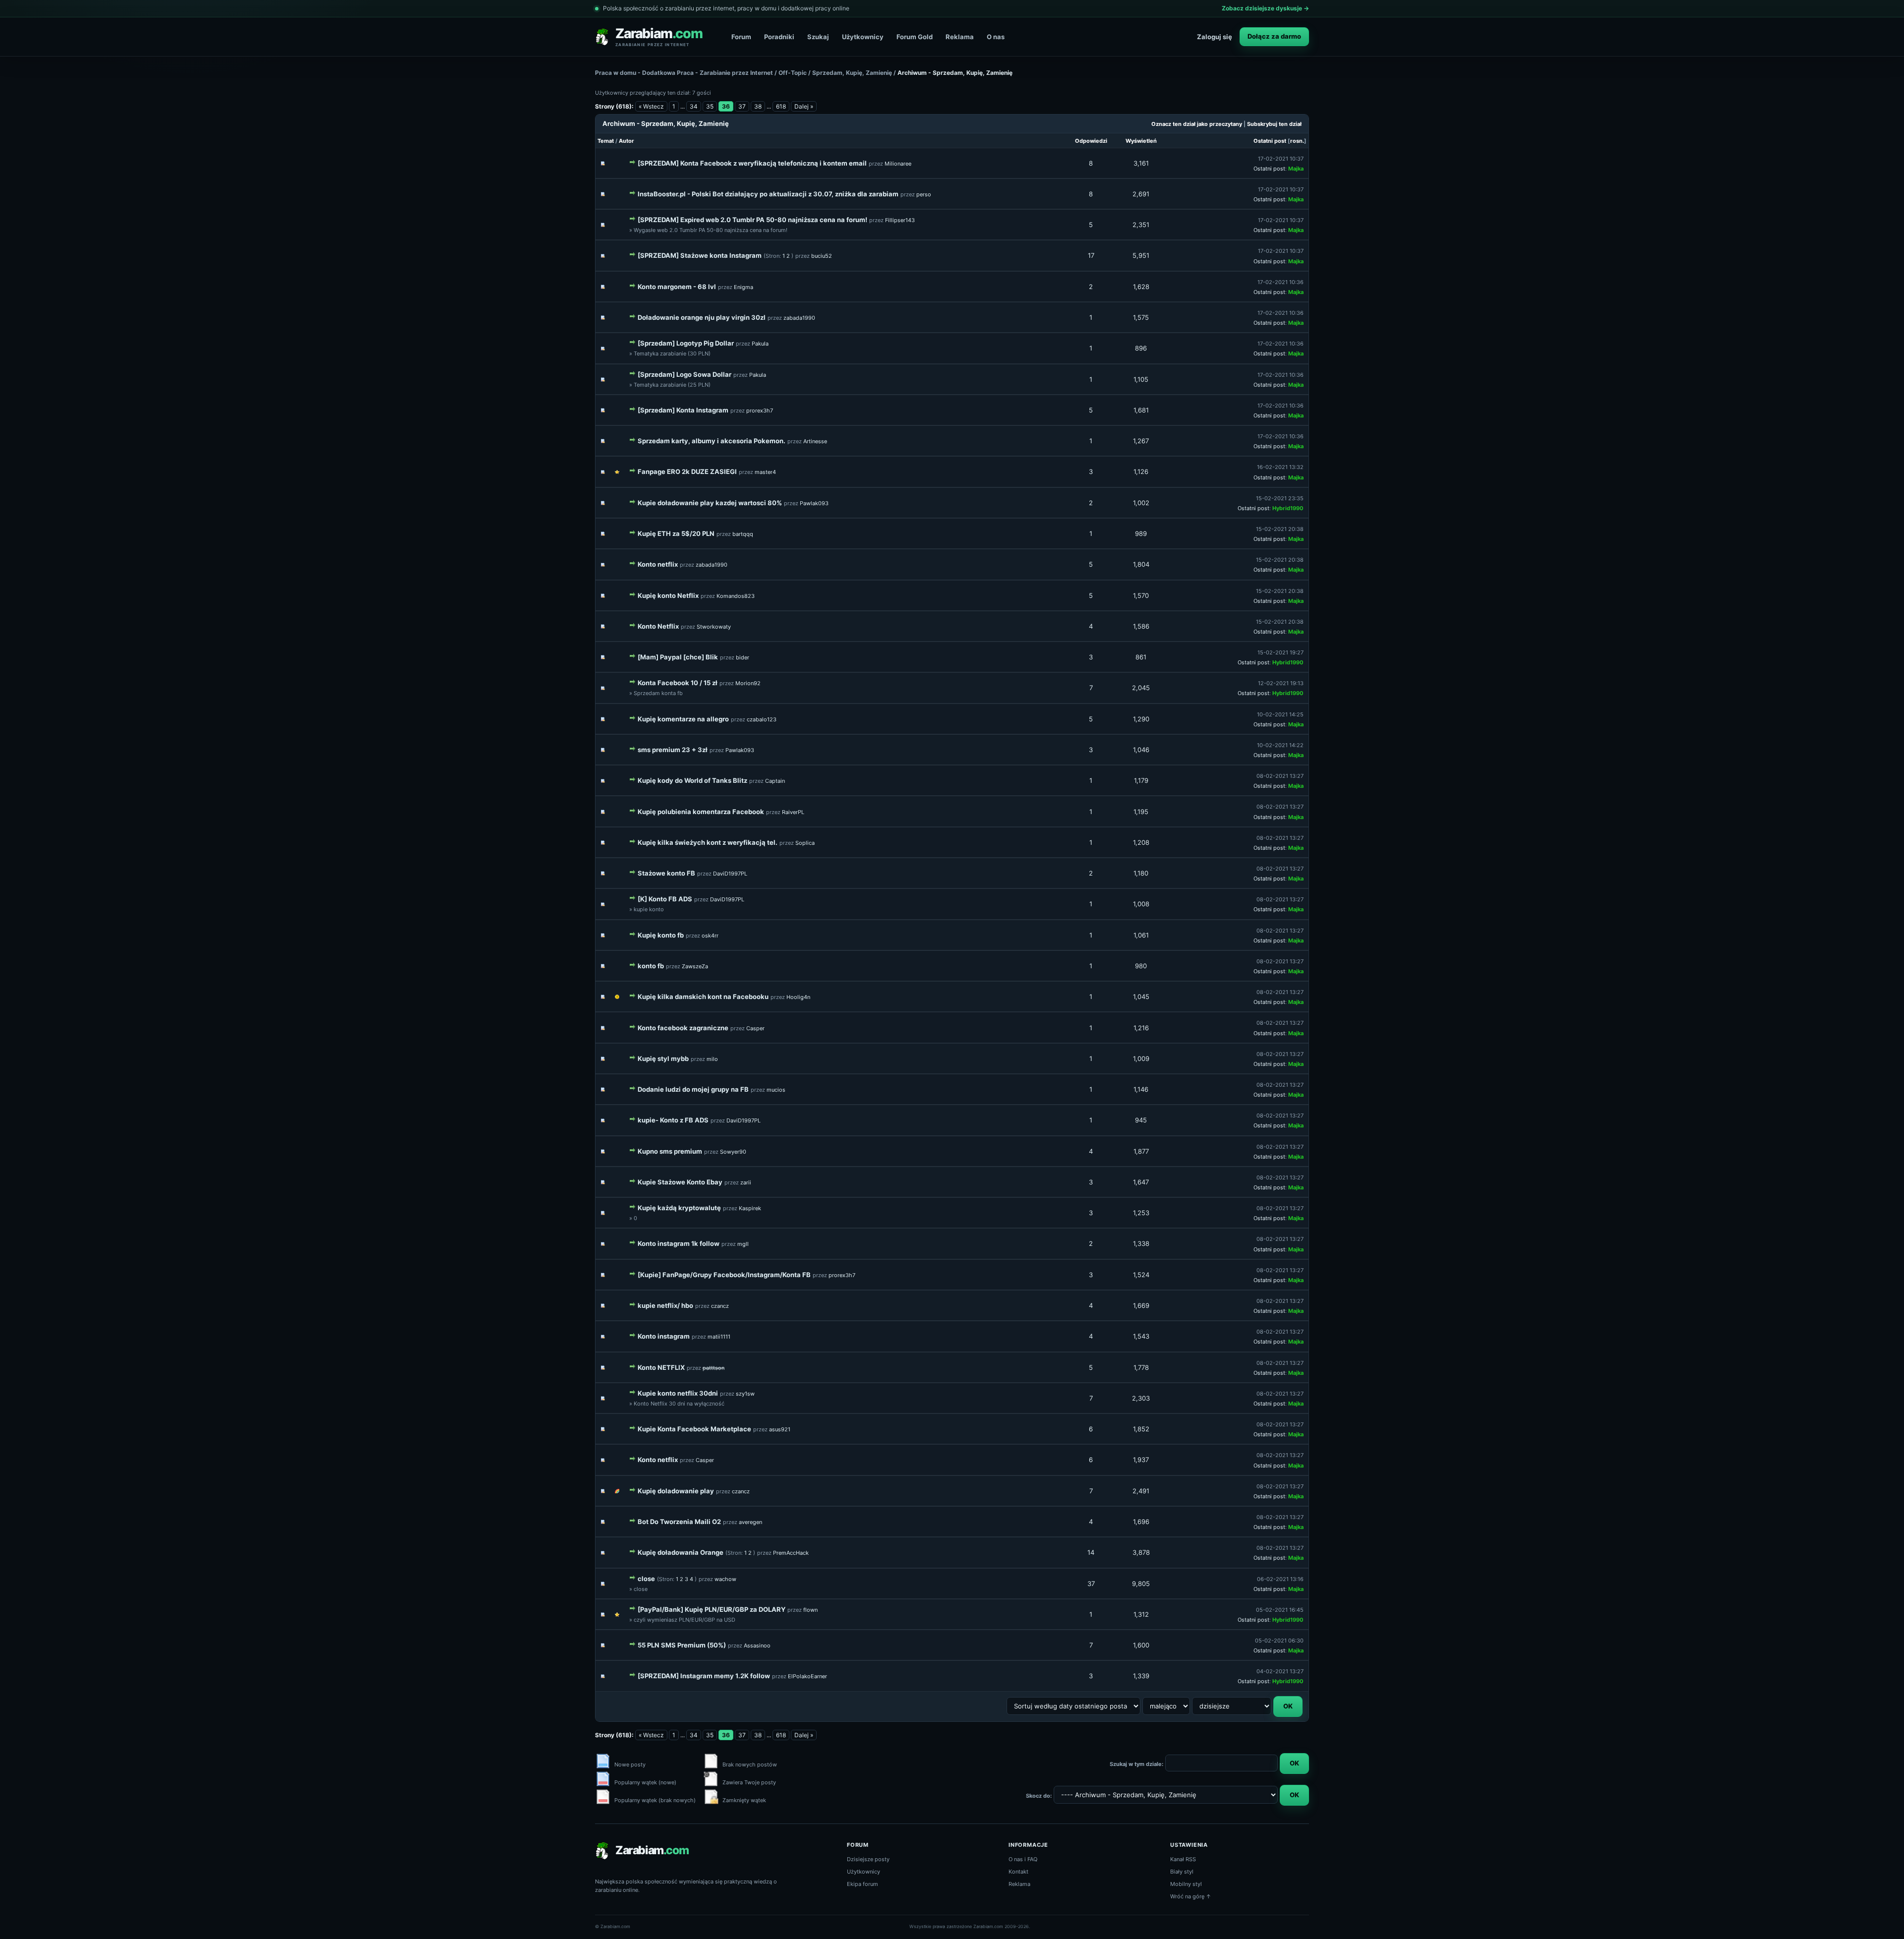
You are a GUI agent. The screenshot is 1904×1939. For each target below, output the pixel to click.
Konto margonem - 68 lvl (677, 287)
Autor (626, 141)
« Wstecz (651, 106)
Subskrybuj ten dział (1274, 124)
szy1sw (745, 1394)
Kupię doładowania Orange (681, 1552)
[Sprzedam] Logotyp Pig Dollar (686, 343)
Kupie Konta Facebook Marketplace (694, 1429)
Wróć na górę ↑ (1191, 1896)
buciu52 (822, 256)
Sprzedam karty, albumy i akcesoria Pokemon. (712, 441)
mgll (743, 1244)
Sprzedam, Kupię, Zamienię (852, 73)
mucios (776, 1090)
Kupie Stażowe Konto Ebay (680, 1182)
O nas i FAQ (1023, 1859)
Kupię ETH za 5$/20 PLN (676, 533)
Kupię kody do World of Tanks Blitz (692, 780)
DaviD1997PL (730, 874)
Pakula (760, 344)
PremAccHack (791, 1553)
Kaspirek (750, 1208)
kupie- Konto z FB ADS (673, 1120)
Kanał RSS (1183, 1859)
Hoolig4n (798, 997)
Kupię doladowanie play (676, 1491)
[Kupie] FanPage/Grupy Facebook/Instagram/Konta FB (724, 1275)
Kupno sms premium (670, 1151)
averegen (750, 1522)
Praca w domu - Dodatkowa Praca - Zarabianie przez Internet (684, 73)
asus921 (780, 1429)
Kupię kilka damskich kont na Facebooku (703, 997)
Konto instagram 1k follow (679, 1243)
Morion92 (748, 683)
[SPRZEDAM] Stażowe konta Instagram (700, 255)
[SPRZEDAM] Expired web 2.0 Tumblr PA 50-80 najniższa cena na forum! (752, 220)
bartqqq (743, 534)
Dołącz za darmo (1274, 36)
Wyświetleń (1141, 141)
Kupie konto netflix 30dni (678, 1393)
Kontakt (1018, 1872)
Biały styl (1182, 1872)
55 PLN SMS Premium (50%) (682, 1645)
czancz (720, 1306)
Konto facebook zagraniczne (683, 1028)
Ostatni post (1270, 141)
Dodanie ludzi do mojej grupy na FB (693, 1089)
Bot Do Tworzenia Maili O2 (679, 1522)
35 (710, 106)
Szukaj (818, 37)
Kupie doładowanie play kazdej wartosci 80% (710, 503)
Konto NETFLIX (661, 1367)
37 (742, 106)
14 (1091, 1552)
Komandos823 (736, 596)
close (646, 1579)
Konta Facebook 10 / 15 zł (678, 683)
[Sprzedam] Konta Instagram (683, 410)
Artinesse (815, 441)
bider (743, 657)
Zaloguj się (1215, 37)
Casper (755, 1028)
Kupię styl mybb (663, 1058)
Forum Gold (915, 37)
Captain (775, 781)
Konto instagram (664, 1336)
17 (1091, 255)
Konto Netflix (658, 626)
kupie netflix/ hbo (665, 1305)
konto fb (651, 966)
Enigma (744, 287)
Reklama (960, 37)
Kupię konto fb (661, 935)
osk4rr (710, 936)
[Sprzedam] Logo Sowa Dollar (684, 374)
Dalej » (804, 106)
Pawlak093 (814, 503)
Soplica (805, 843)
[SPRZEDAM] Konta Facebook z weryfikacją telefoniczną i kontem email (752, 163)
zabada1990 (799, 318)
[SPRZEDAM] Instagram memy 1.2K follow (704, 1676)
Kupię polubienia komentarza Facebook (701, 812)
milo (712, 1059)
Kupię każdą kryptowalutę (679, 1208)
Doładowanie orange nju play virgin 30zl (702, 317)
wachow (725, 1579)
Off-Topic (793, 73)
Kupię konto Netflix (668, 595)
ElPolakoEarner (807, 1676)
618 (781, 106)
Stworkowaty (714, 627)
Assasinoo (757, 1645)
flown (810, 1610)
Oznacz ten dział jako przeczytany (1197, 124)
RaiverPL (793, 812)
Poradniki (779, 37)
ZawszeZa (695, 966)
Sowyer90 (733, 1152)
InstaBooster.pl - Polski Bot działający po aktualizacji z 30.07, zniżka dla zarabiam (768, 194)
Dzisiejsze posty (868, 1859)
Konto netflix (658, 564)
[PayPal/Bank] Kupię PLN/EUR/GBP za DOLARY (712, 1609)
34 (694, 106)
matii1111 (719, 1337)
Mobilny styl (1186, 1884)
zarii (746, 1182)
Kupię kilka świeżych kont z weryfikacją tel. (708, 842)
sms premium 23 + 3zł (673, 750)
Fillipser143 (900, 220)
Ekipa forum (863, 1884)
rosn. (1297, 141)
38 (758, 106)
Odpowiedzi (1091, 141)
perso (924, 194)
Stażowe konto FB (666, 873)
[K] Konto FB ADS (665, 899)
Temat (606, 141)
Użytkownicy (863, 37)
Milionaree (898, 164)
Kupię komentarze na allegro (683, 719)
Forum (741, 37)
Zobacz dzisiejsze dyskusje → (1265, 8)
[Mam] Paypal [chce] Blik (678, 657)
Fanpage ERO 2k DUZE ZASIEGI (687, 471)
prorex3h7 (760, 411)
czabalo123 (762, 719)
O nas (996, 37)
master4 (765, 472)
